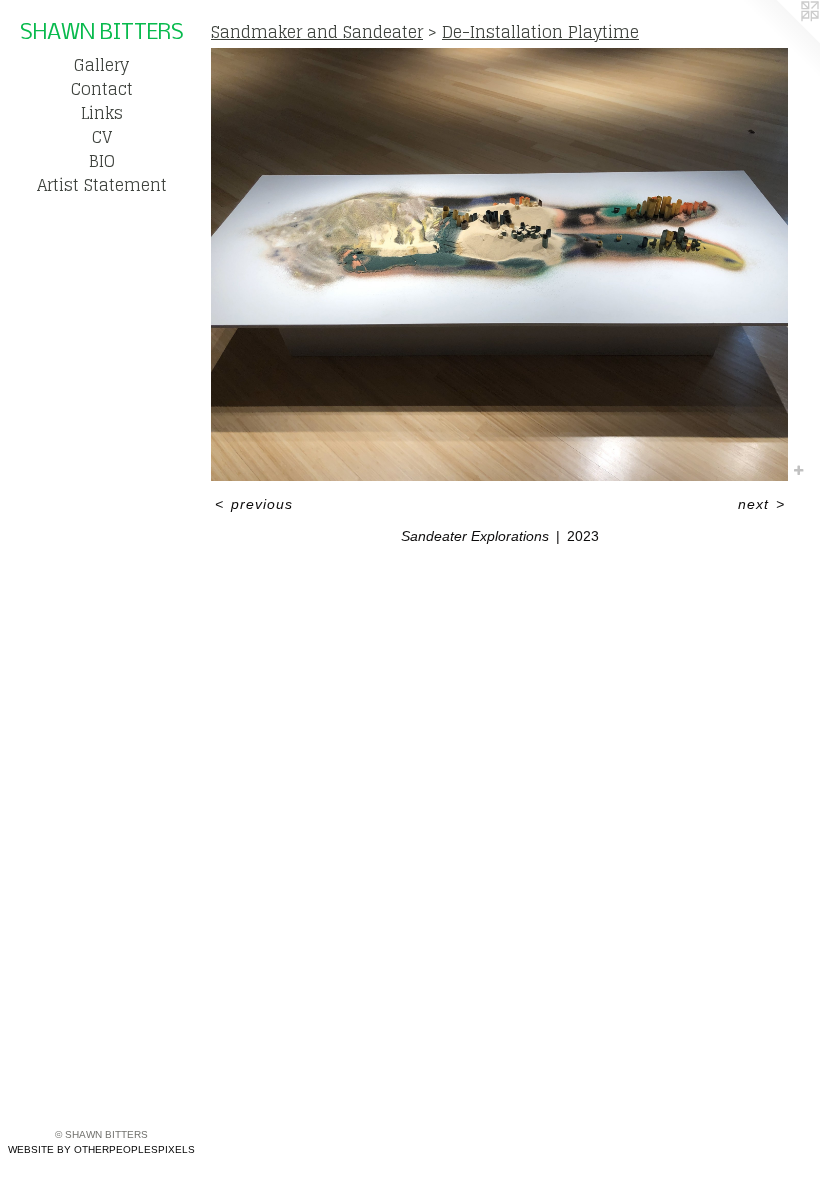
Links (102, 113)
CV (102, 137)
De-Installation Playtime (540, 32)
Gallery (101, 65)
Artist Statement (102, 185)
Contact (102, 89)
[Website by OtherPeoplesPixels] (780, 40)
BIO (102, 161)
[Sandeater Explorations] (499, 264)
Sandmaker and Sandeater (317, 32)
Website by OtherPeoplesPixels (101, 1149)
